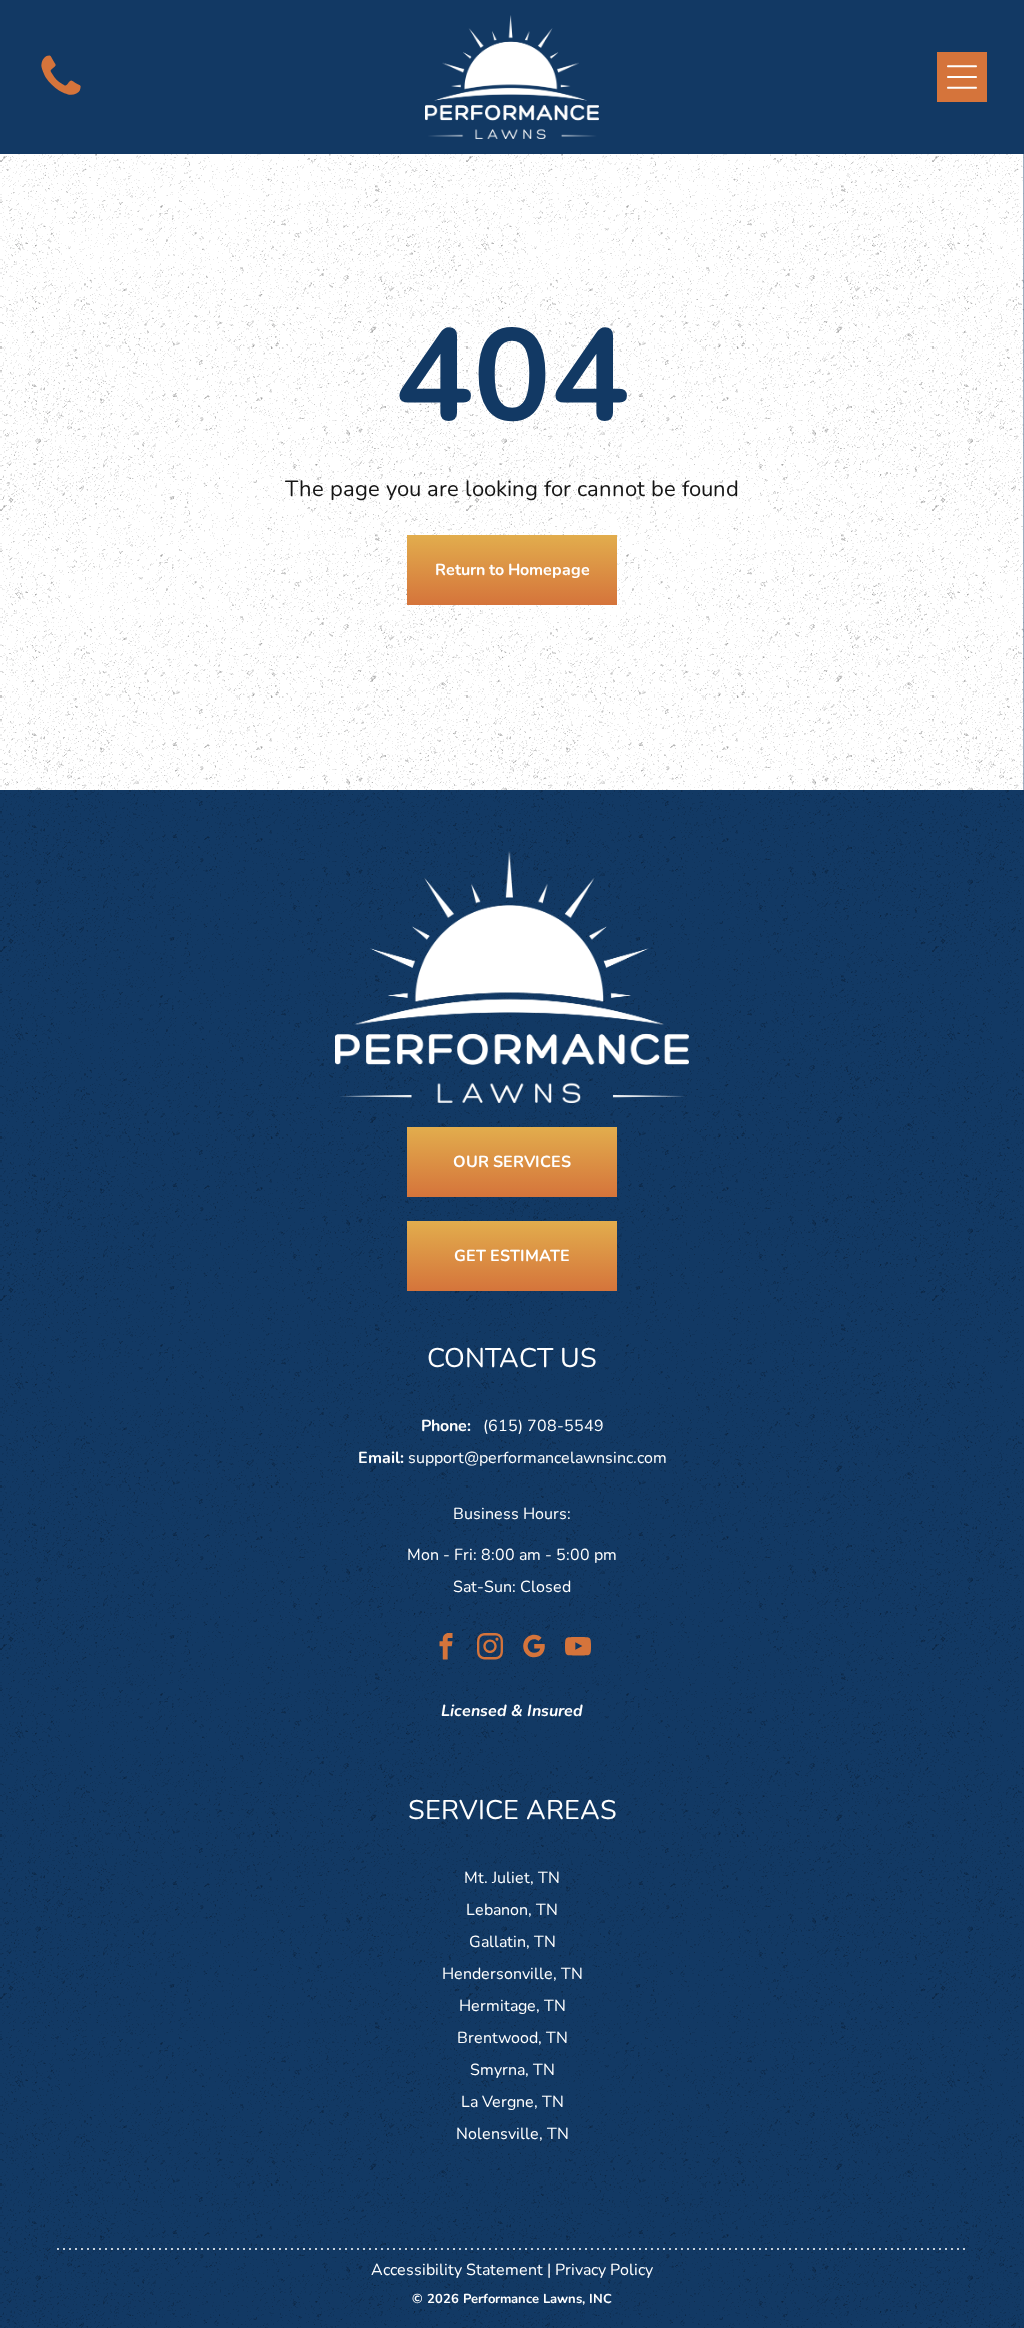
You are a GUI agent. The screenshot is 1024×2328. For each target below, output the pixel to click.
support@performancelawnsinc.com (537, 1458)
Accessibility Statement (457, 2270)
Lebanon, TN (512, 1910)
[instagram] (490, 1649)
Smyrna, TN (512, 2070)
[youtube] (578, 1649)
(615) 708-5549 (543, 1426)
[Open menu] (962, 77)
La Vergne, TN (512, 2102)
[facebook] (446, 1649)
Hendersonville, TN (512, 1974)
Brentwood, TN (512, 2038)
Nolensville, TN (512, 2134)
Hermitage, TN (512, 2006)
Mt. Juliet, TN (512, 1878)
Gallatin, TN (512, 1942)
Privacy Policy (604, 2270)
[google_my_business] (534, 1649)
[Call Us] (61, 97)
